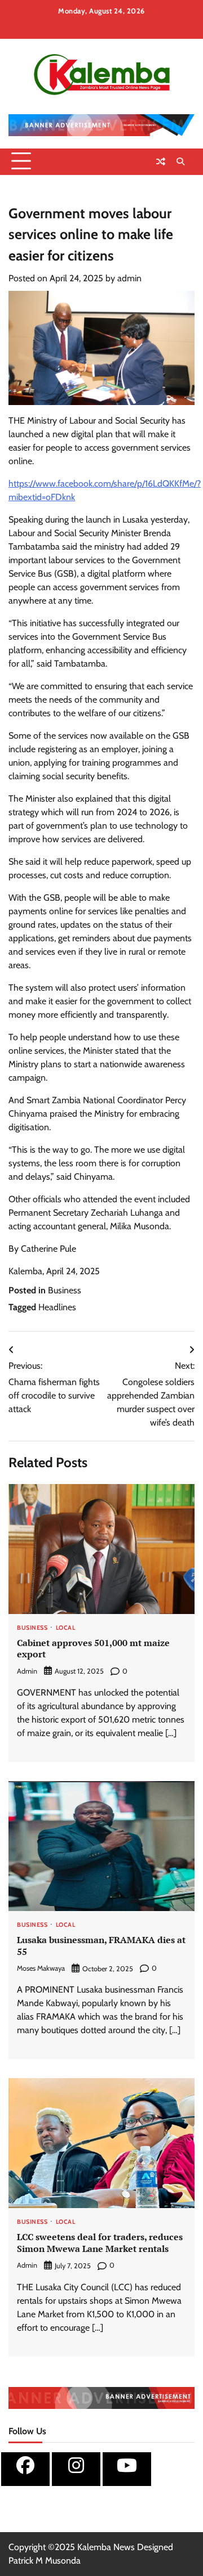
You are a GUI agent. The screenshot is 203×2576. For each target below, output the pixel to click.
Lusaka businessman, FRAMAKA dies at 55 (101, 1946)
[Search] (180, 161)
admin (129, 278)
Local (66, 1628)
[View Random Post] (161, 161)
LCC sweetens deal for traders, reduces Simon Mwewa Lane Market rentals (100, 2243)
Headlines (57, 1307)
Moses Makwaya (41, 1968)
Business (65, 1290)
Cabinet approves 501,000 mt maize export (93, 1649)
